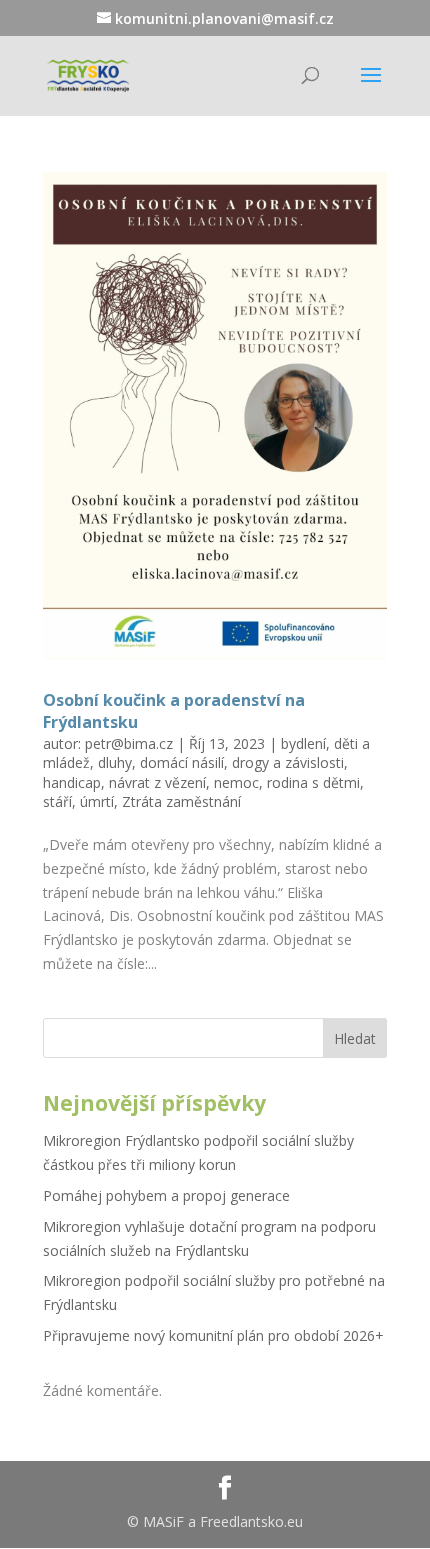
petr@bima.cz (129, 743)
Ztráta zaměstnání (181, 801)
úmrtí (97, 801)
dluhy (115, 762)
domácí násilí (182, 762)
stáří (57, 801)
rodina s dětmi (313, 782)
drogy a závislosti (288, 762)
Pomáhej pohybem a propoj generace (166, 1195)
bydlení (303, 743)
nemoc (236, 782)
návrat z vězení (157, 782)
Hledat (355, 1038)
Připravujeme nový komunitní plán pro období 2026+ (213, 1335)
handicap (72, 782)
